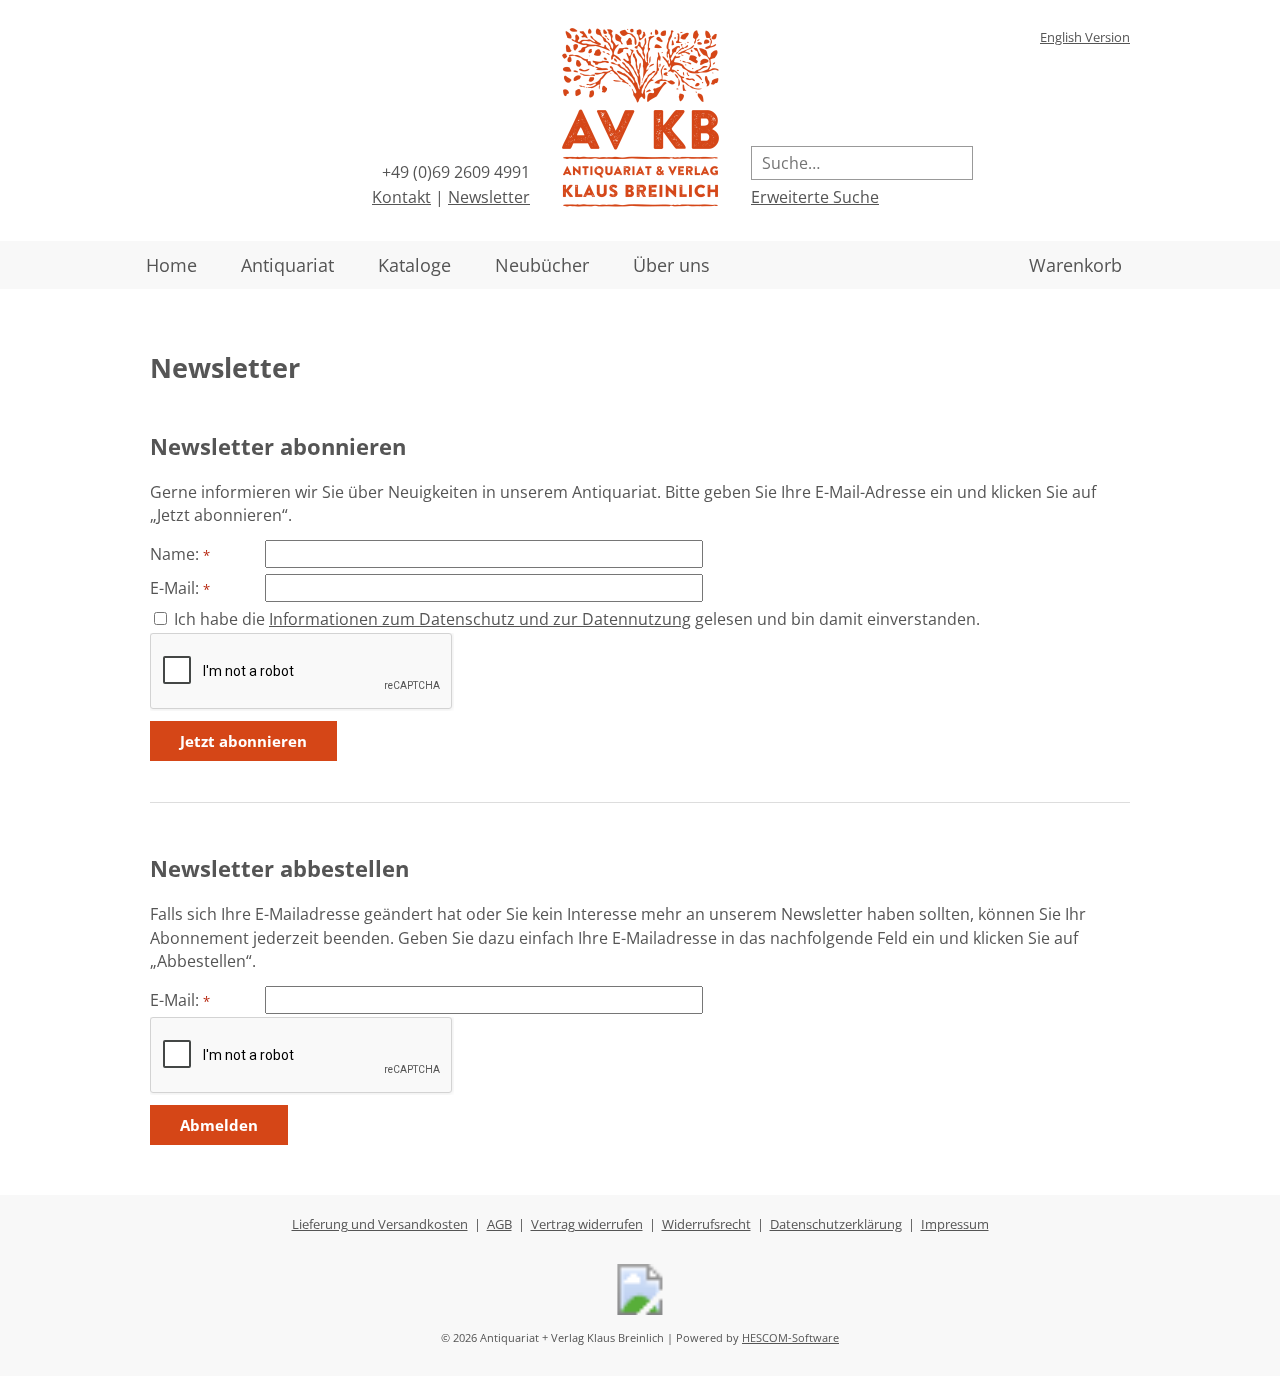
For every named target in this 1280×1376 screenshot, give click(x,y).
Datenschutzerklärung (836, 1224)
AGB (499, 1224)
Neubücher (542, 265)
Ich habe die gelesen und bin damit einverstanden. (577, 619)
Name (172, 554)
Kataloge (414, 265)
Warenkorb (1075, 265)
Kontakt (401, 197)
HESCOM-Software (790, 1337)
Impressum (955, 1224)
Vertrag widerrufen (587, 1224)
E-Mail (172, 588)
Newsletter (489, 197)
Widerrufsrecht (706, 1224)
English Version (1085, 37)
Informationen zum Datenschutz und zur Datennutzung (480, 619)
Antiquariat (287, 265)
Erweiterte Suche (815, 197)
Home (171, 265)
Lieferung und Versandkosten (380, 1224)
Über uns (671, 265)
